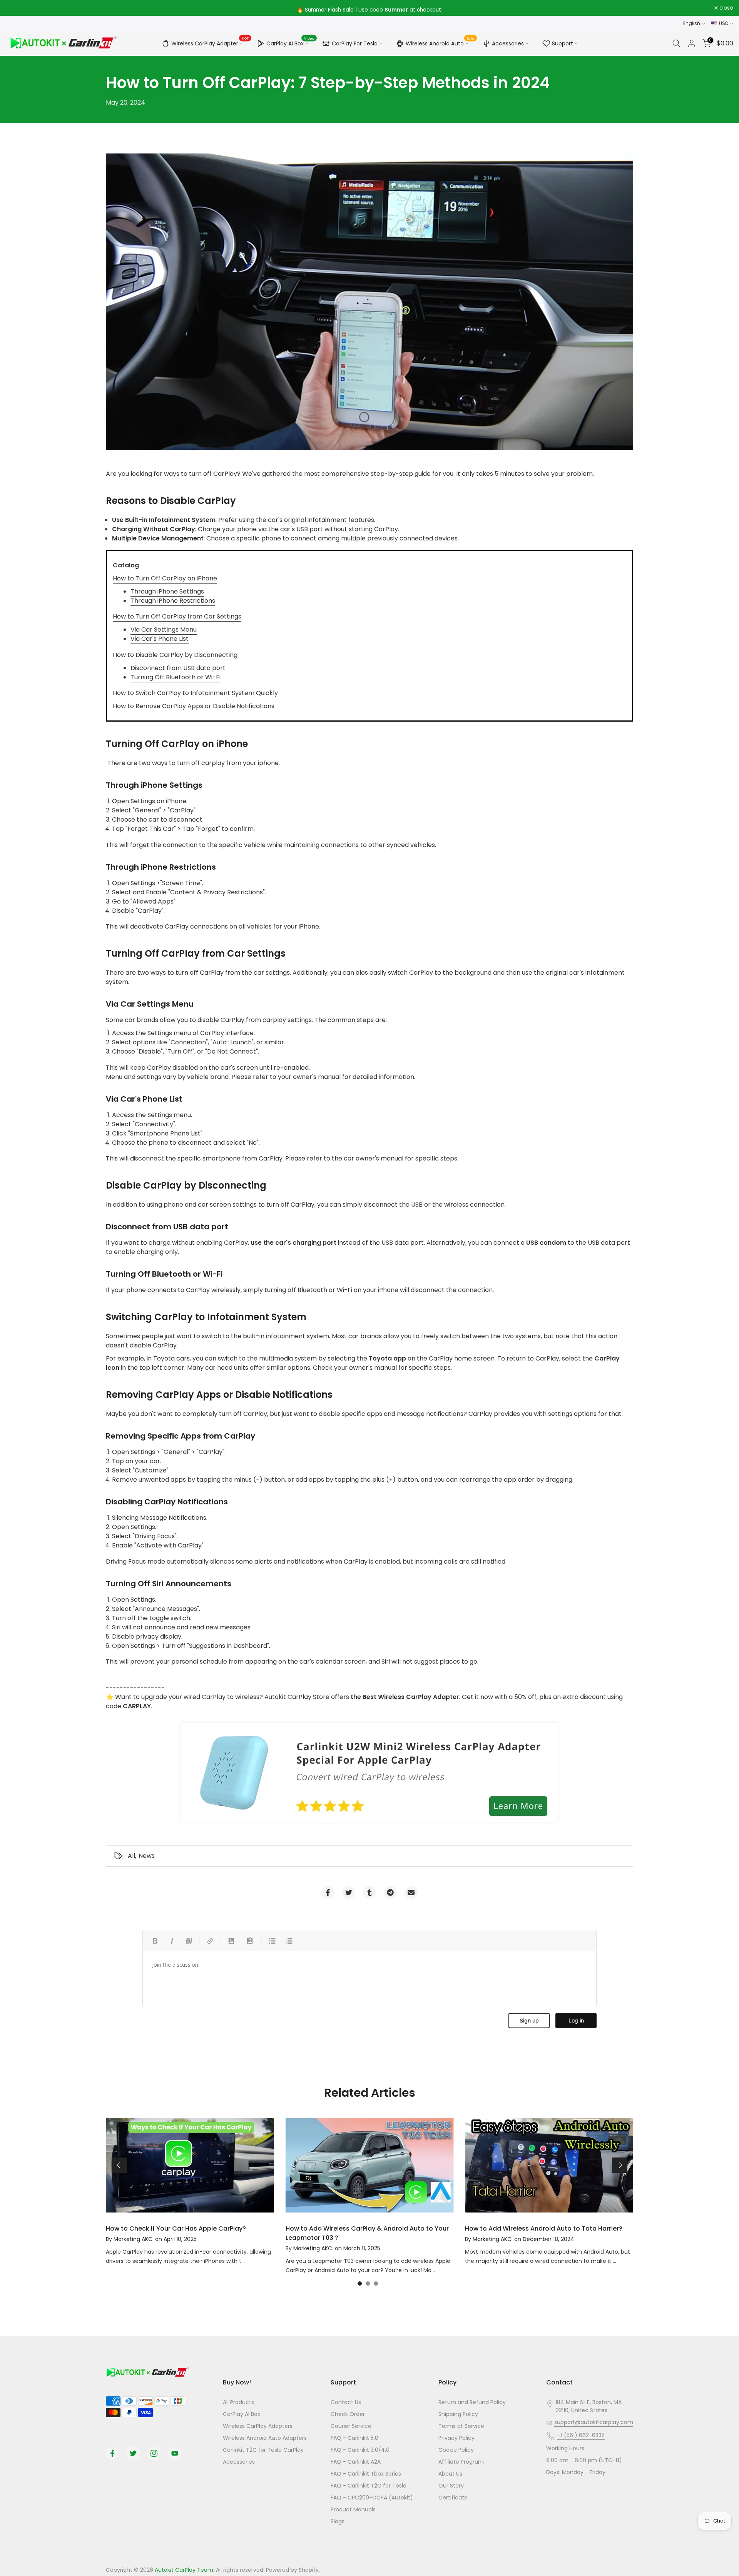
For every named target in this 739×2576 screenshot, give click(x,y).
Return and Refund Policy (472, 2402)
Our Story (451, 2486)
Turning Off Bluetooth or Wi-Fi (176, 677)
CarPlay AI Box (290, 42)
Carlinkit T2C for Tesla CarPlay (263, 2450)
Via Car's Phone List (160, 639)
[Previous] (119, 2165)
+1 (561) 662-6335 (581, 2435)
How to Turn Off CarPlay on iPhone (165, 578)
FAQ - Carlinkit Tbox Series (366, 2474)
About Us (450, 2474)
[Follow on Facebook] (112, 2453)
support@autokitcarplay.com (594, 2422)
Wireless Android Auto (440, 42)
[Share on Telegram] (390, 1892)
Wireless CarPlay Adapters (258, 2426)
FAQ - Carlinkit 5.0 (354, 2438)
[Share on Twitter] (349, 1892)
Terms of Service (461, 2426)
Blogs (338, 2521)
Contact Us (346, 2402)
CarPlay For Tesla (355, 43)
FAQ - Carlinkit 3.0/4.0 (360, 2450)
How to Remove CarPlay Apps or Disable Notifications (194, 706)
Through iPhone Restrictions (173, 601)
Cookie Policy (456, 2450)
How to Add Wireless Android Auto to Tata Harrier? (544, 2228)
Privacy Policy (456, 2438)
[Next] (620, 2165)
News (147, 1856)
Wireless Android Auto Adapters (265, 2438)
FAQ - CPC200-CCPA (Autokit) (372, 2498)
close (17, 8)
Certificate (453, 2498)
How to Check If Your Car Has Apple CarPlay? (176, 2228)
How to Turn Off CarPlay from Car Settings (177, 616)
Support (563, 43)
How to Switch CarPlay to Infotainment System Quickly (195, 693)
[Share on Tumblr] (369, 1892)
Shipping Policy (458, 2414)
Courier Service (351, 2426)
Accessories (508, 43)
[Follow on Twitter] (133, 2453)
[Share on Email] (411, 1892)
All (131, 1856)
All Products (238, 2402)
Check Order (348, 2414)
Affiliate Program (461, 2462)
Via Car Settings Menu (164, 629)
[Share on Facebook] (328, 1892)
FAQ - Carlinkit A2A (356, 2462)
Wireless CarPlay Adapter (210, 42)
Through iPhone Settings (167, 591)
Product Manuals (353, 2509)
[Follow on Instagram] (154, 2453)
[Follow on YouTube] (175, 2453)
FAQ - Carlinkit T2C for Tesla (369, 2486)
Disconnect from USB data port (178, 668)
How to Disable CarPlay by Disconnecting (175, 655)
